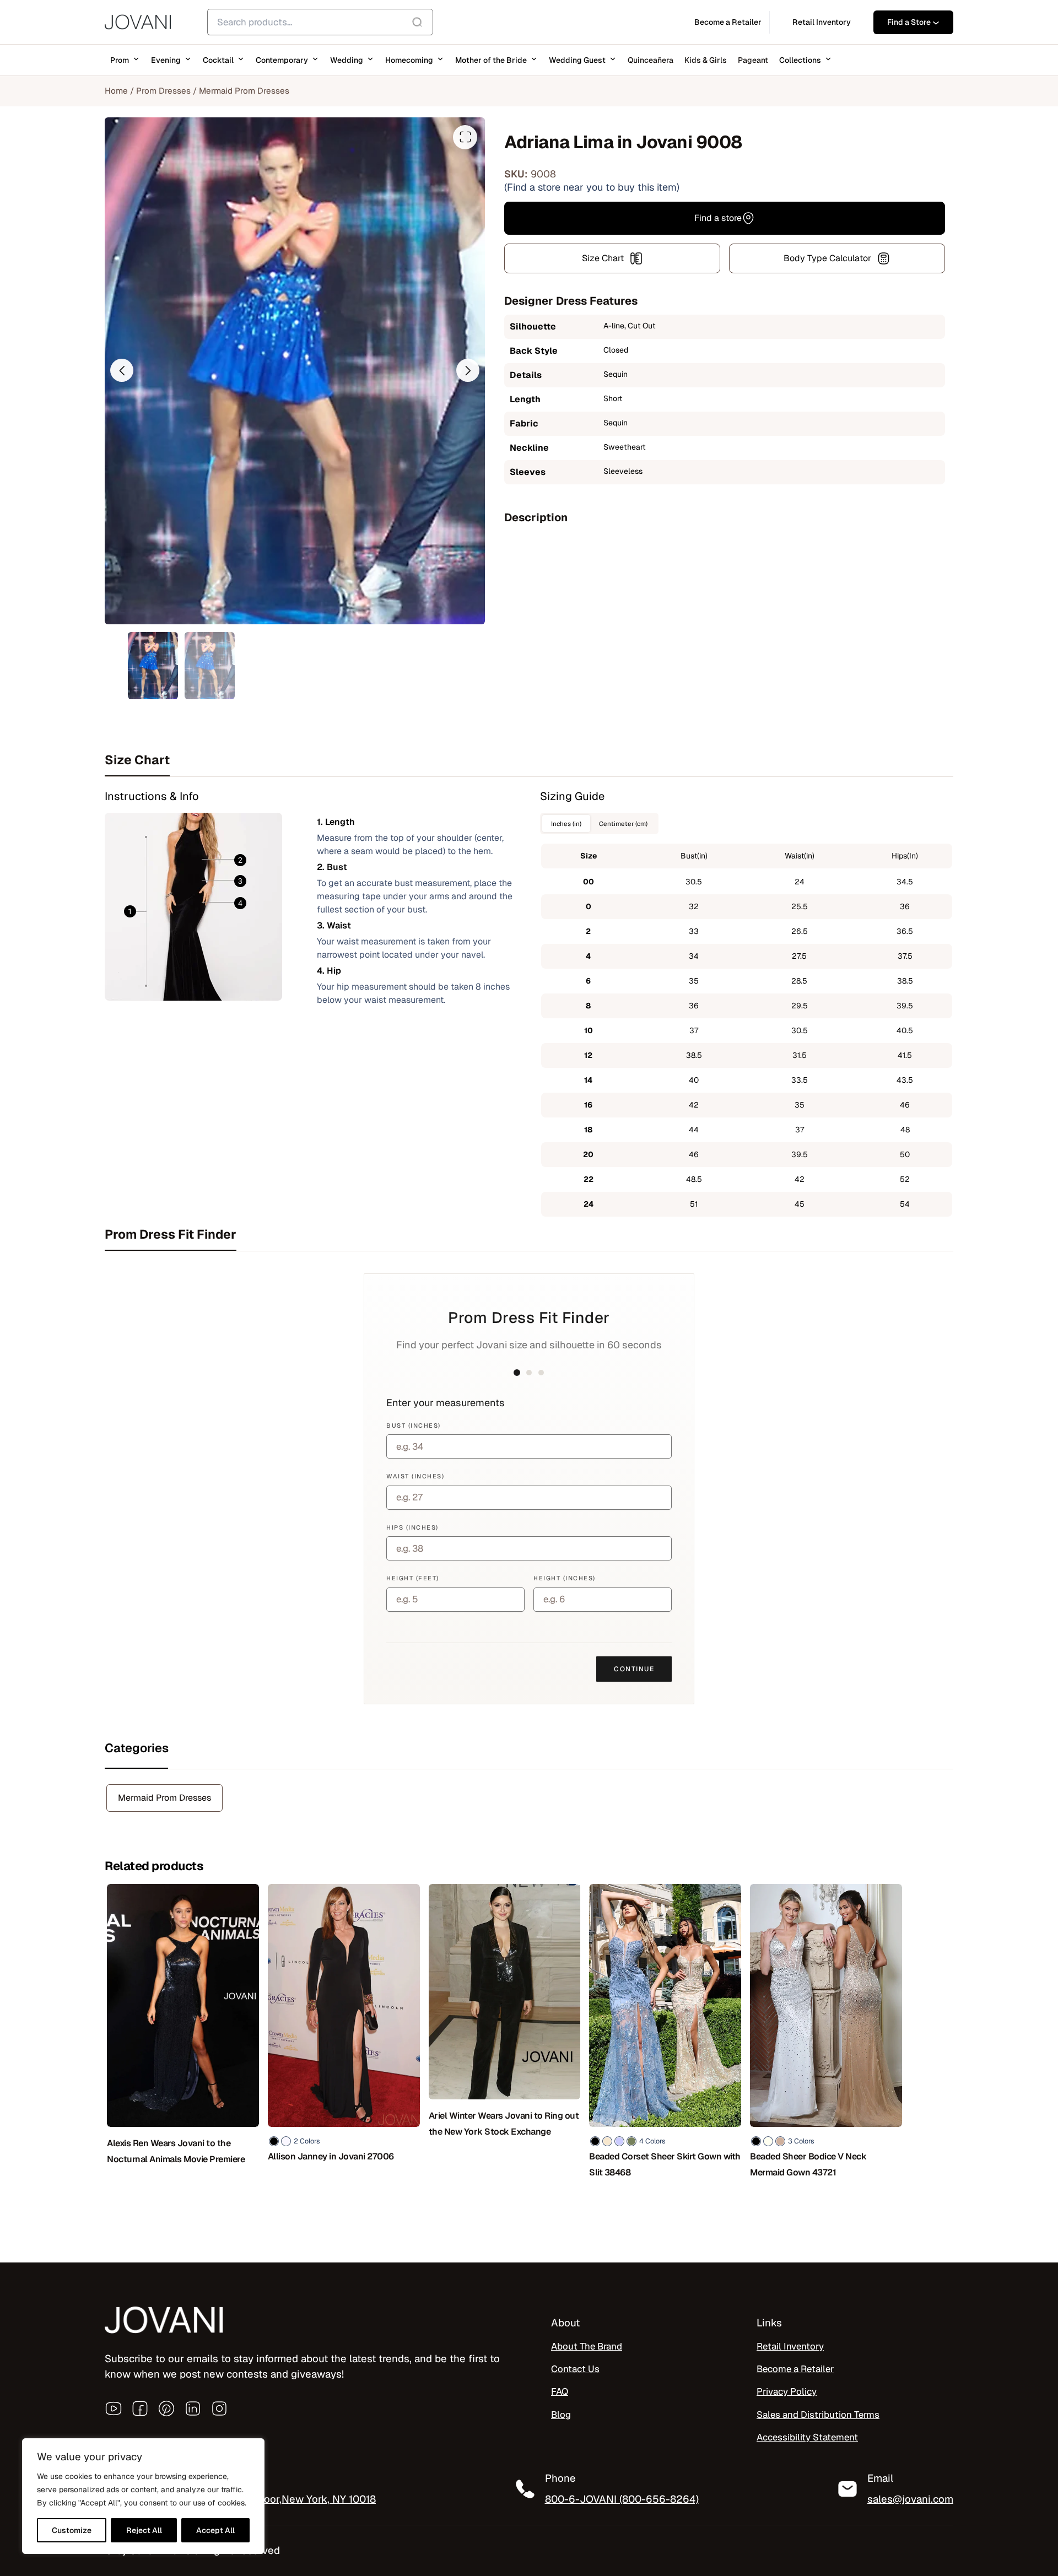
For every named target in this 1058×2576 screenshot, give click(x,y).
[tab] (529, 760)
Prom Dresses (163, 91)
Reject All (144, 2530)
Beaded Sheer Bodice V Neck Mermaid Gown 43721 (808, 2164)
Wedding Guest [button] (577, 60)
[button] (122, 370)
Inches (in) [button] (566, 823)
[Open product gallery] (465, 137)
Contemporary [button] (282, 60)
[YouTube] (114, 2408)
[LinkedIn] (193, 2408)
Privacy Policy (787, 2391)
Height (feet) (413, 1578)
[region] (143, 2496)
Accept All (215, 2530)
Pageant (753, 60)
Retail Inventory (790, 2346)
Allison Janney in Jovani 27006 (331, 2156)
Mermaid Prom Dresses (244, 91)
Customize (72, 2530)
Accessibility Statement (807, 2437)
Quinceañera (651, 60)
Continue (634, 1669)
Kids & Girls (706, 60)
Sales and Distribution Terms (818, 2414)
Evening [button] (166, 60)
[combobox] (320, 22)
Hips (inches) (412, 1527)
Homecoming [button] (409, 60)
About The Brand (587, 2346)
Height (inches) (565, 1578)
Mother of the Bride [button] (491, 60)
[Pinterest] (166, 2408)
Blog (561, 2414)
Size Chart (603, 258)
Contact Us (575, 2369)
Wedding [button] (347, 60)
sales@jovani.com (910, 2499)
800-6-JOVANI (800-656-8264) (622, 2499)
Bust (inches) (414, 1425)
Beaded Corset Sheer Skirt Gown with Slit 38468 (665, 2164)
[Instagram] (219, 2408)
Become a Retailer (795, 2369)
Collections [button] (800, 60)
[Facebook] (140, 2408)
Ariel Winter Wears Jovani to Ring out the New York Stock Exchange (504, 2124)
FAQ (560, 2391)
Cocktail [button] (218, 60)
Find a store (718, 218)
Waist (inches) (415, 1476)
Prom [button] (120, 60)
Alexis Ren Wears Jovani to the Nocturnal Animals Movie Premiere (176, 2151)
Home (116, 91)
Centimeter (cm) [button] (623, 823)
